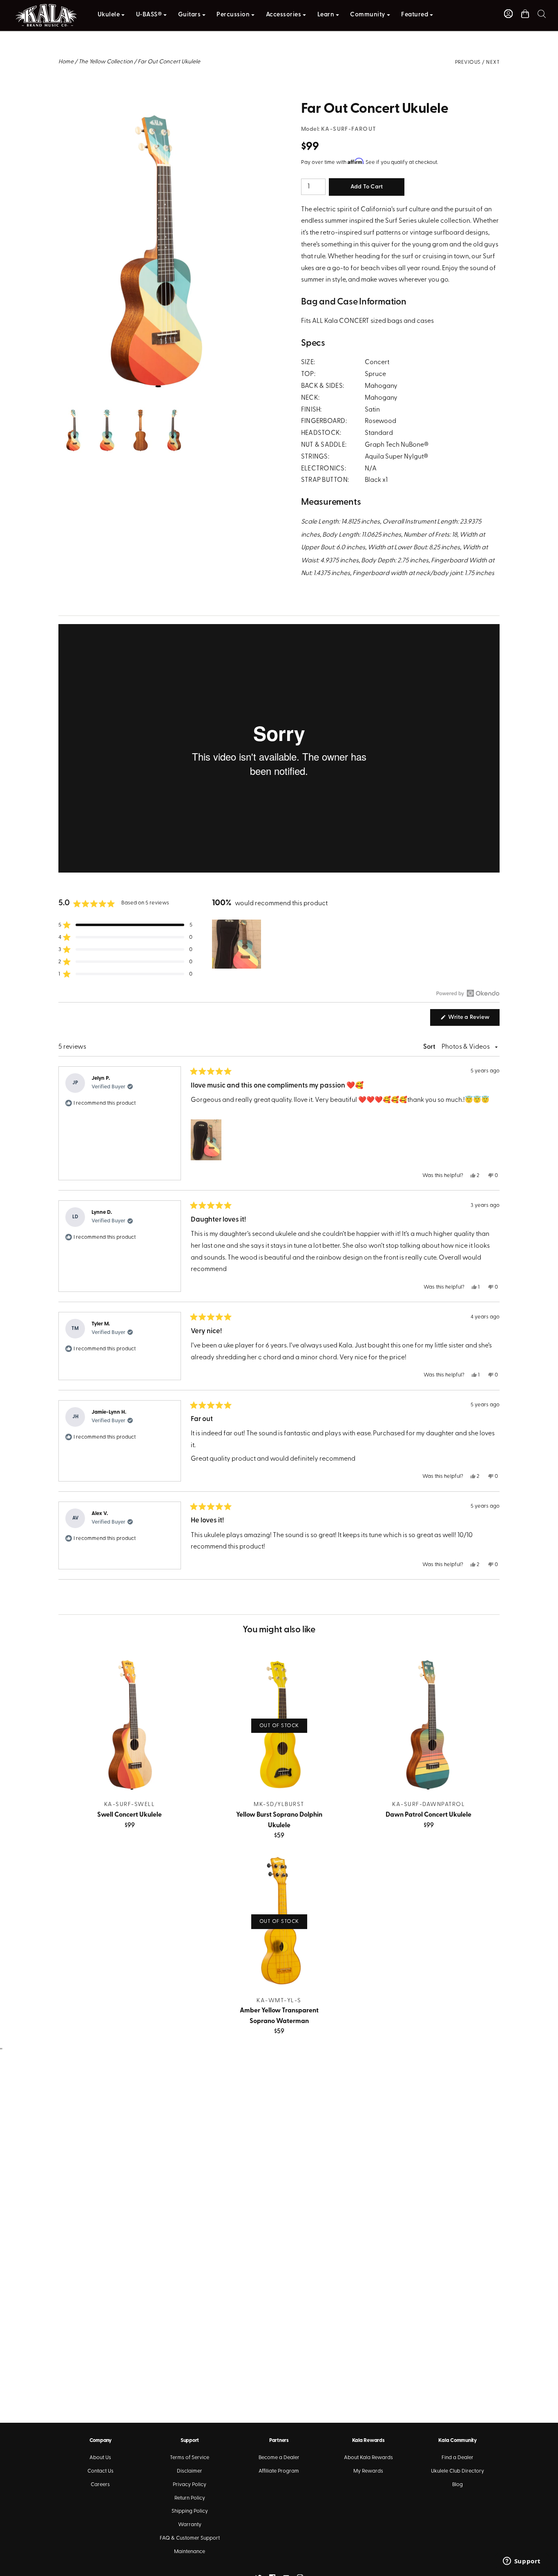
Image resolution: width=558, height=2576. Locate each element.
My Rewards (368, 2471)
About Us (100, 2458)
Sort (430, 1047)
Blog (458, 2485)
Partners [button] (279, 2441)
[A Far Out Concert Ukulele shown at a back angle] (140, 413)
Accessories (284, 15)
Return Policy (190, 2498)
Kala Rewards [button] (368, 2441)
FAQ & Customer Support (190, 2538)
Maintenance (190, 2552)
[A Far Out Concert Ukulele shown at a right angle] (158, 107)
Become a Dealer (279, 2458)
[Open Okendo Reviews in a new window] (468, 993)
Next (493, 62)
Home (66, 62)
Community (368, 15)
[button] (542, 14)
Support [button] (190, 2441)
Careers (100, 2485)
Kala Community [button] (457, 2441)
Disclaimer (190, 2471)
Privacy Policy (190, 2485)
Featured (415, 15)
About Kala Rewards (368, 2458)
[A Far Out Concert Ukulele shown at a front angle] (107, 413)
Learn (326, 15)
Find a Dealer (458, 2458)
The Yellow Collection (106, 62)
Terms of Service (190, 2458)
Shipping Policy (190, 2511)
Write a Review (473, 1020)
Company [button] (100, 2441)
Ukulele (109, 15)
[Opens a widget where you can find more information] (522, 2562)
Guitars (190, 15)
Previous (468, 62)
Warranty (190, 2525)
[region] (237, 944)
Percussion (233, 15)
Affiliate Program (279, 2471)
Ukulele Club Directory (458, 2471)
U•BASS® (149, 15)
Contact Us (100, 2471)
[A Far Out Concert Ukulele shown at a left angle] (173, 413)
